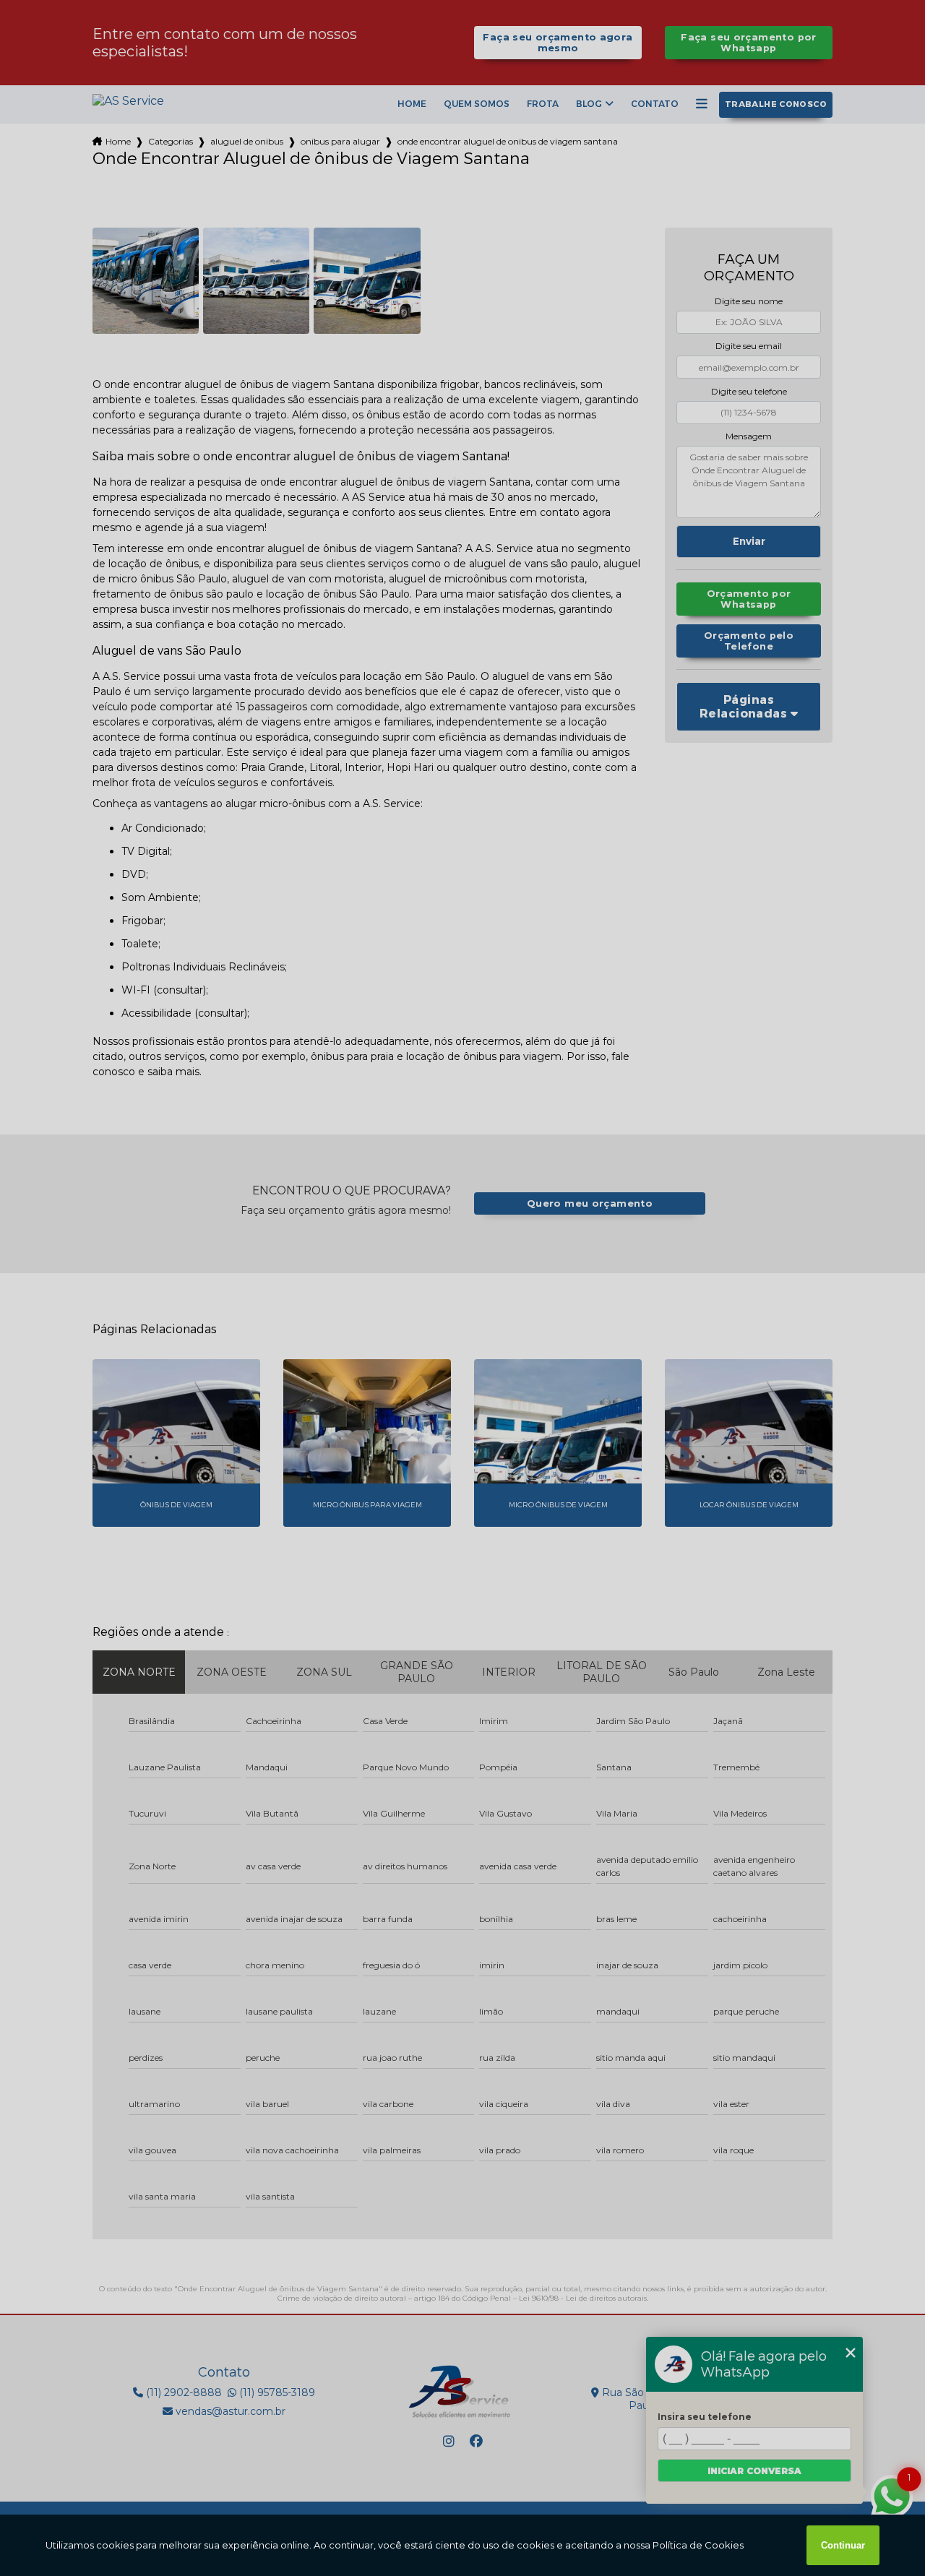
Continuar (843, 2545)
